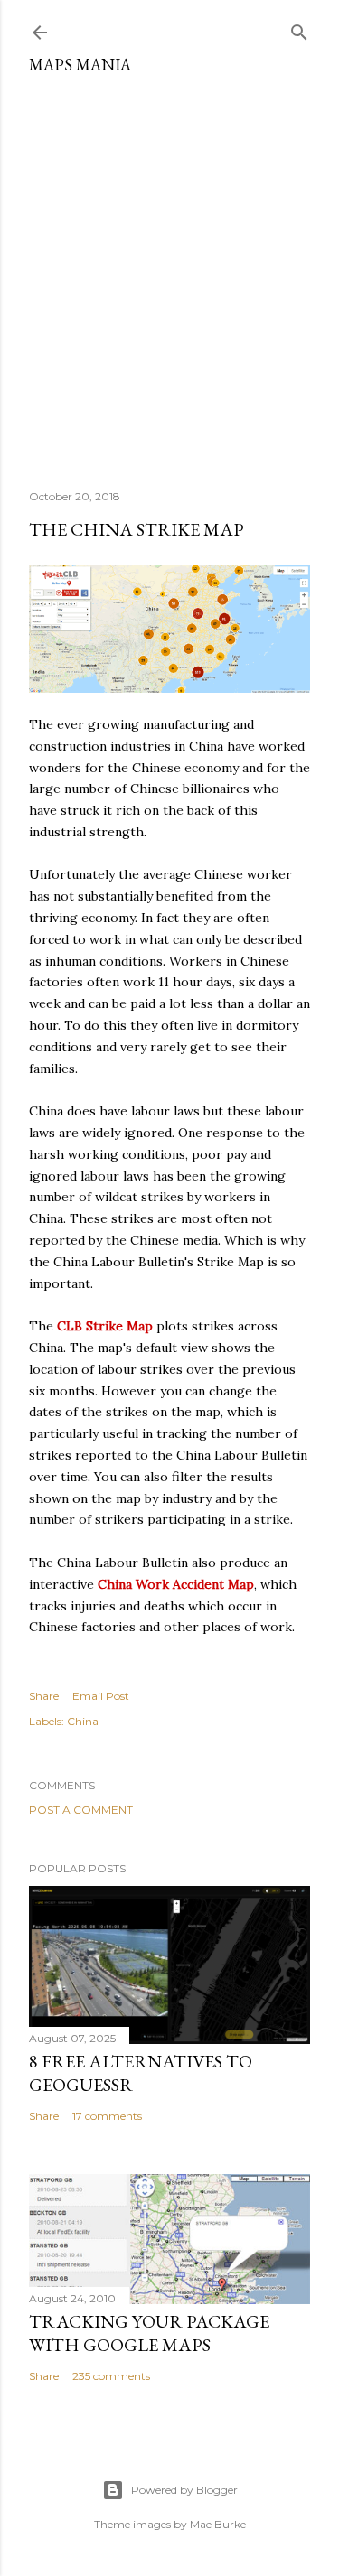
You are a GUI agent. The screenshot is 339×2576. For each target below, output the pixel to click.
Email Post (101, 1696)
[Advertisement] (169, 275)
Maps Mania (80, 65)
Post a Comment (81, 1810)
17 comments (107, 2116)
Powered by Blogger (184, 2490)
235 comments (111, 2376)
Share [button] (44, 1696)
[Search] (299, 28)
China (83, 1721)
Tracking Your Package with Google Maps (149, 2333)
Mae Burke (218, 2524)
